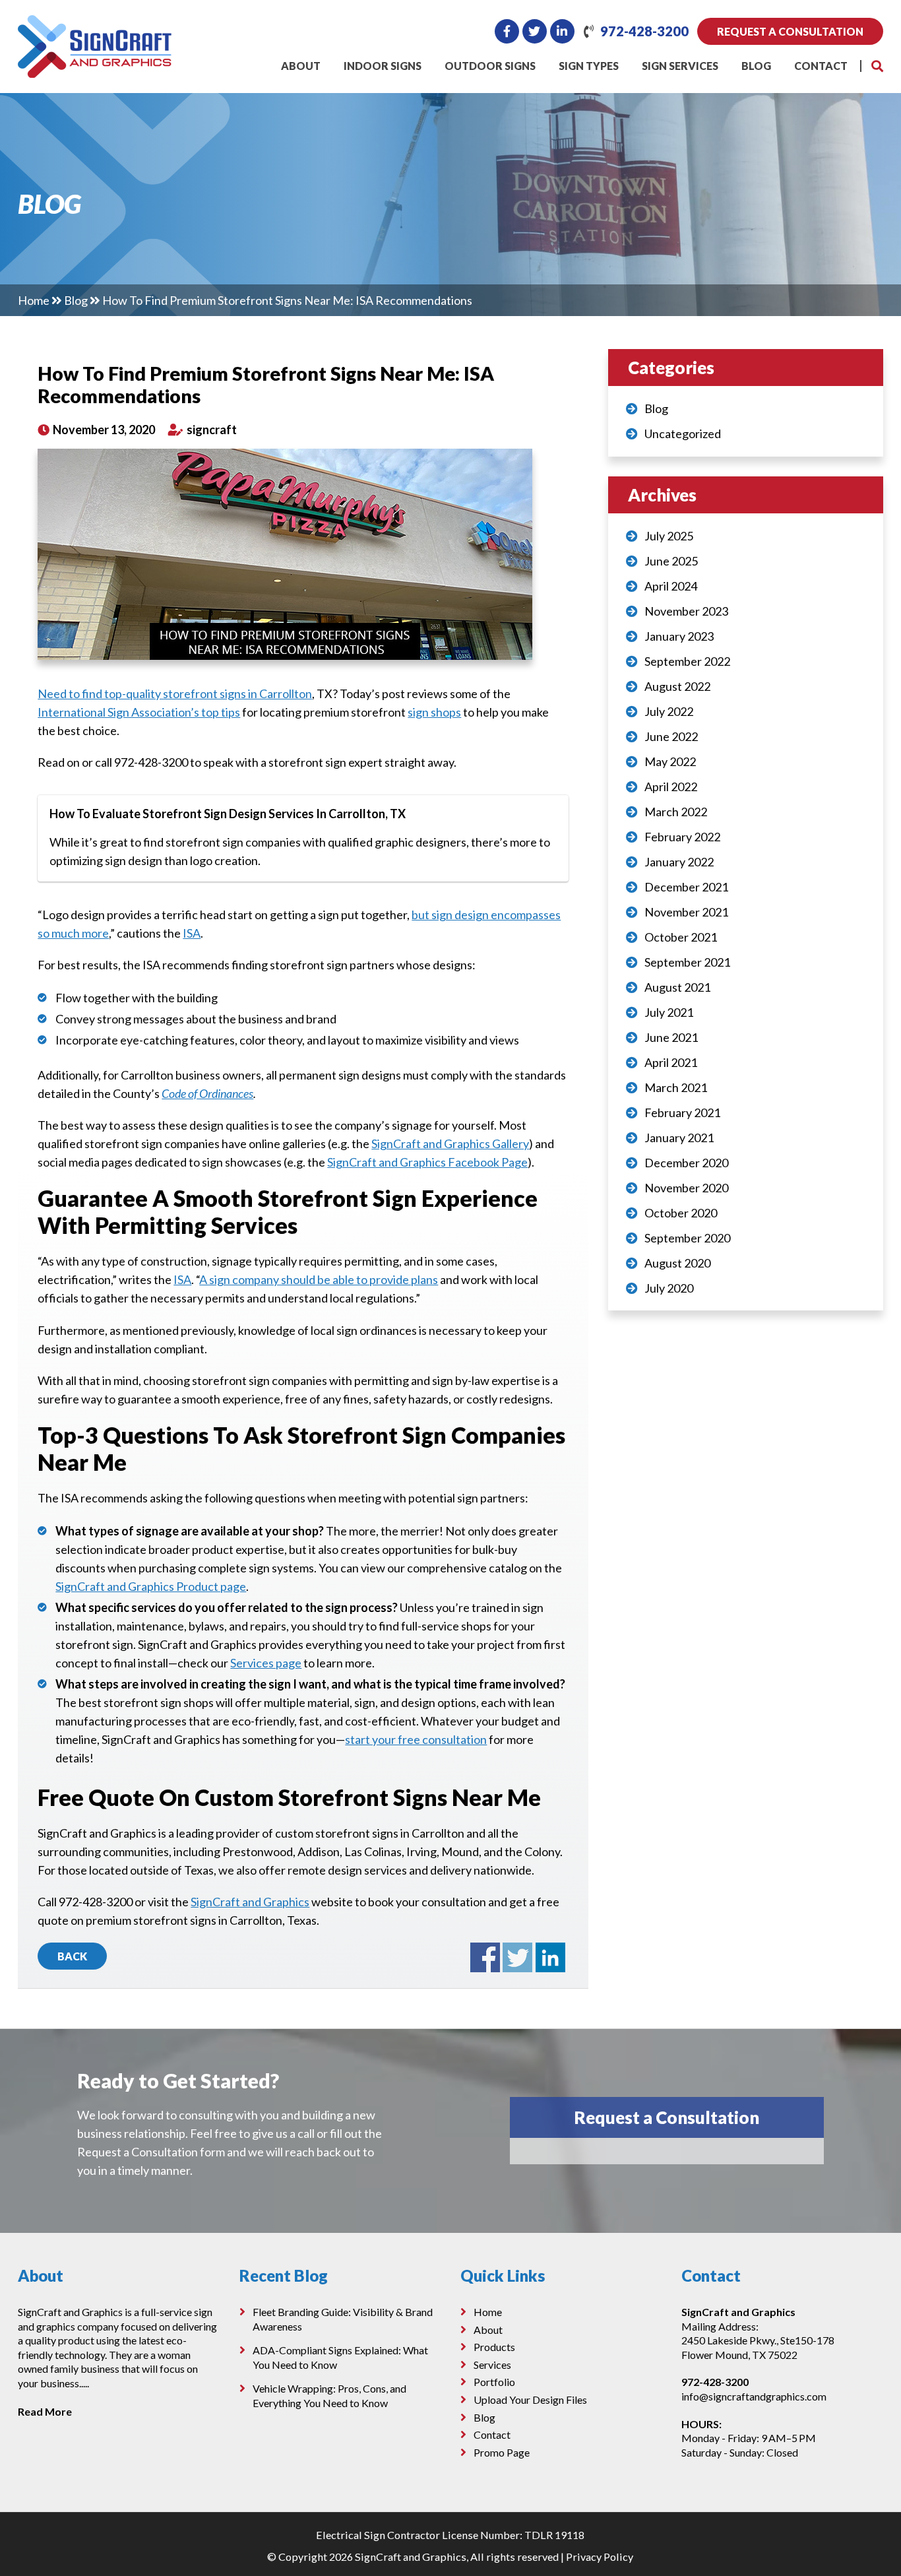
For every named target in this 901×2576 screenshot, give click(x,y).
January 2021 (679, 1138)
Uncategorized (683, 434)
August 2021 (677, 987)
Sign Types (589, 66)
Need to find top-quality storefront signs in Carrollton (175, 693)
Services (492, 2364)
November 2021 (686, 912)
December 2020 (686, 1163)
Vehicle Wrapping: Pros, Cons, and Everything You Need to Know (329, 2396)
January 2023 (679, 636)
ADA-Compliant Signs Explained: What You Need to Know (340, 2357)
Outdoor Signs (490, 66)
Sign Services (680, 66)
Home (34, 300)
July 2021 (669, 1012)
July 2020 (669, 1288)
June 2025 (671, 561)
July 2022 (669, 711)
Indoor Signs (383, 66)
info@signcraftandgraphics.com (754, 2396)
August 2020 (677, 1263)
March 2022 (676, 812)
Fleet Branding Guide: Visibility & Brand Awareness (343, 2319)
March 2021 (676, 1087)
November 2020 (686, 1188)
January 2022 (679, 862)
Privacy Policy (600, 2557)
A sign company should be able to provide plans (319, 1279)
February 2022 (682, 837)
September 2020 (687, 1238)
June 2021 (671, 1037)
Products (494, 2347)
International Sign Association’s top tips (139, 712)
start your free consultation (416, 1739)
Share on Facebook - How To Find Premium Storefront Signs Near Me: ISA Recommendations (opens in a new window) (485, 1957)
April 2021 (671, 1062)
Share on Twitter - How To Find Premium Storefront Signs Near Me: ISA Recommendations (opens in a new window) (517, 1957)
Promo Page (502, 2452)
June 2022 (671, 736)
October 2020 (681, 1213)
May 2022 (670, 761)
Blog (756, 66)
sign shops (434, 712)
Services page (266, 1663)
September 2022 (687, 661)
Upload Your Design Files (530, 2399)
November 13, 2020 (103, 430)
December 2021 (686, 887)
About (301, 66)
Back (72, 1956)
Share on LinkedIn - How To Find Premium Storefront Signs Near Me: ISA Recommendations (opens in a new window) (550, 1957)
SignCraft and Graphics (250, 1902)
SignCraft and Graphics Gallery (450, 1143)
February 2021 (682, 1112)
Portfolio (494, 2382)
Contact (821, 66)
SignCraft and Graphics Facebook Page (427, 1162)
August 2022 (677, 686)
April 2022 (671, 787)
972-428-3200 (644, 31)
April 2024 (671, 586)
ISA (192, 933)
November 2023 (686, 611)
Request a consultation (790, 31)
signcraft (211, 430)
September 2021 (687, 962)
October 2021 (681, 937)
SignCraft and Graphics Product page (151, 1586)
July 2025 (669, 536)
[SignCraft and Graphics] (95, 24)
